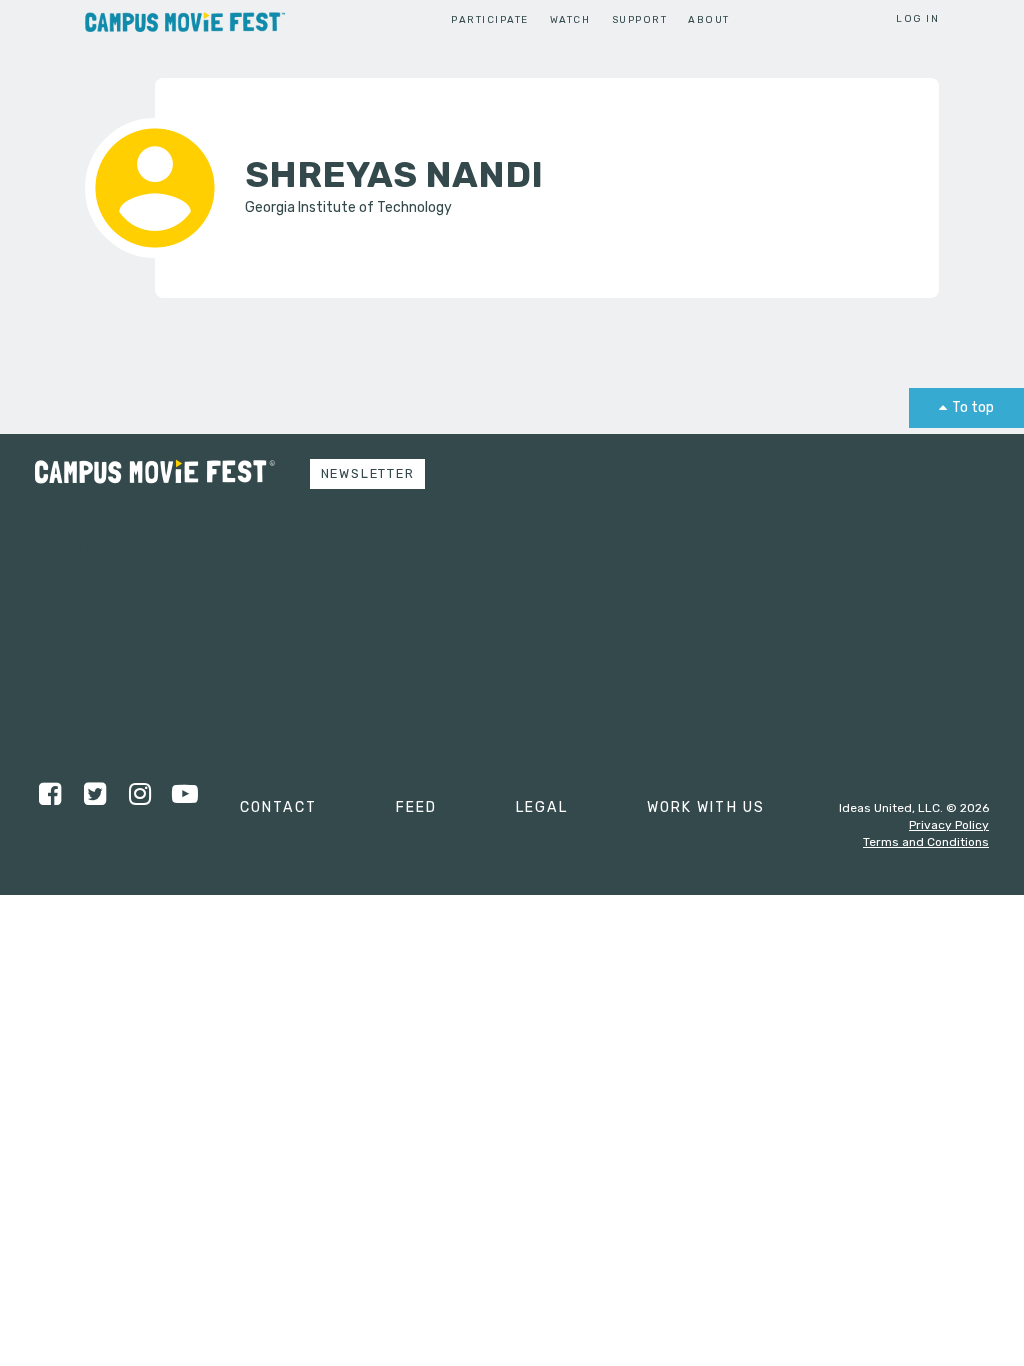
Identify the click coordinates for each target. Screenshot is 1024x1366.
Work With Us (706, 807)
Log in (917, 18)
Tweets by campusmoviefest (131, 549)
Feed (416, 807)
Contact (278, 807)
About (708, 19)
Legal (542, 807)
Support (639, 19)
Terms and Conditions (926, 842)
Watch (570, 19)
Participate (489, 19)
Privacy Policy (949, 825)
